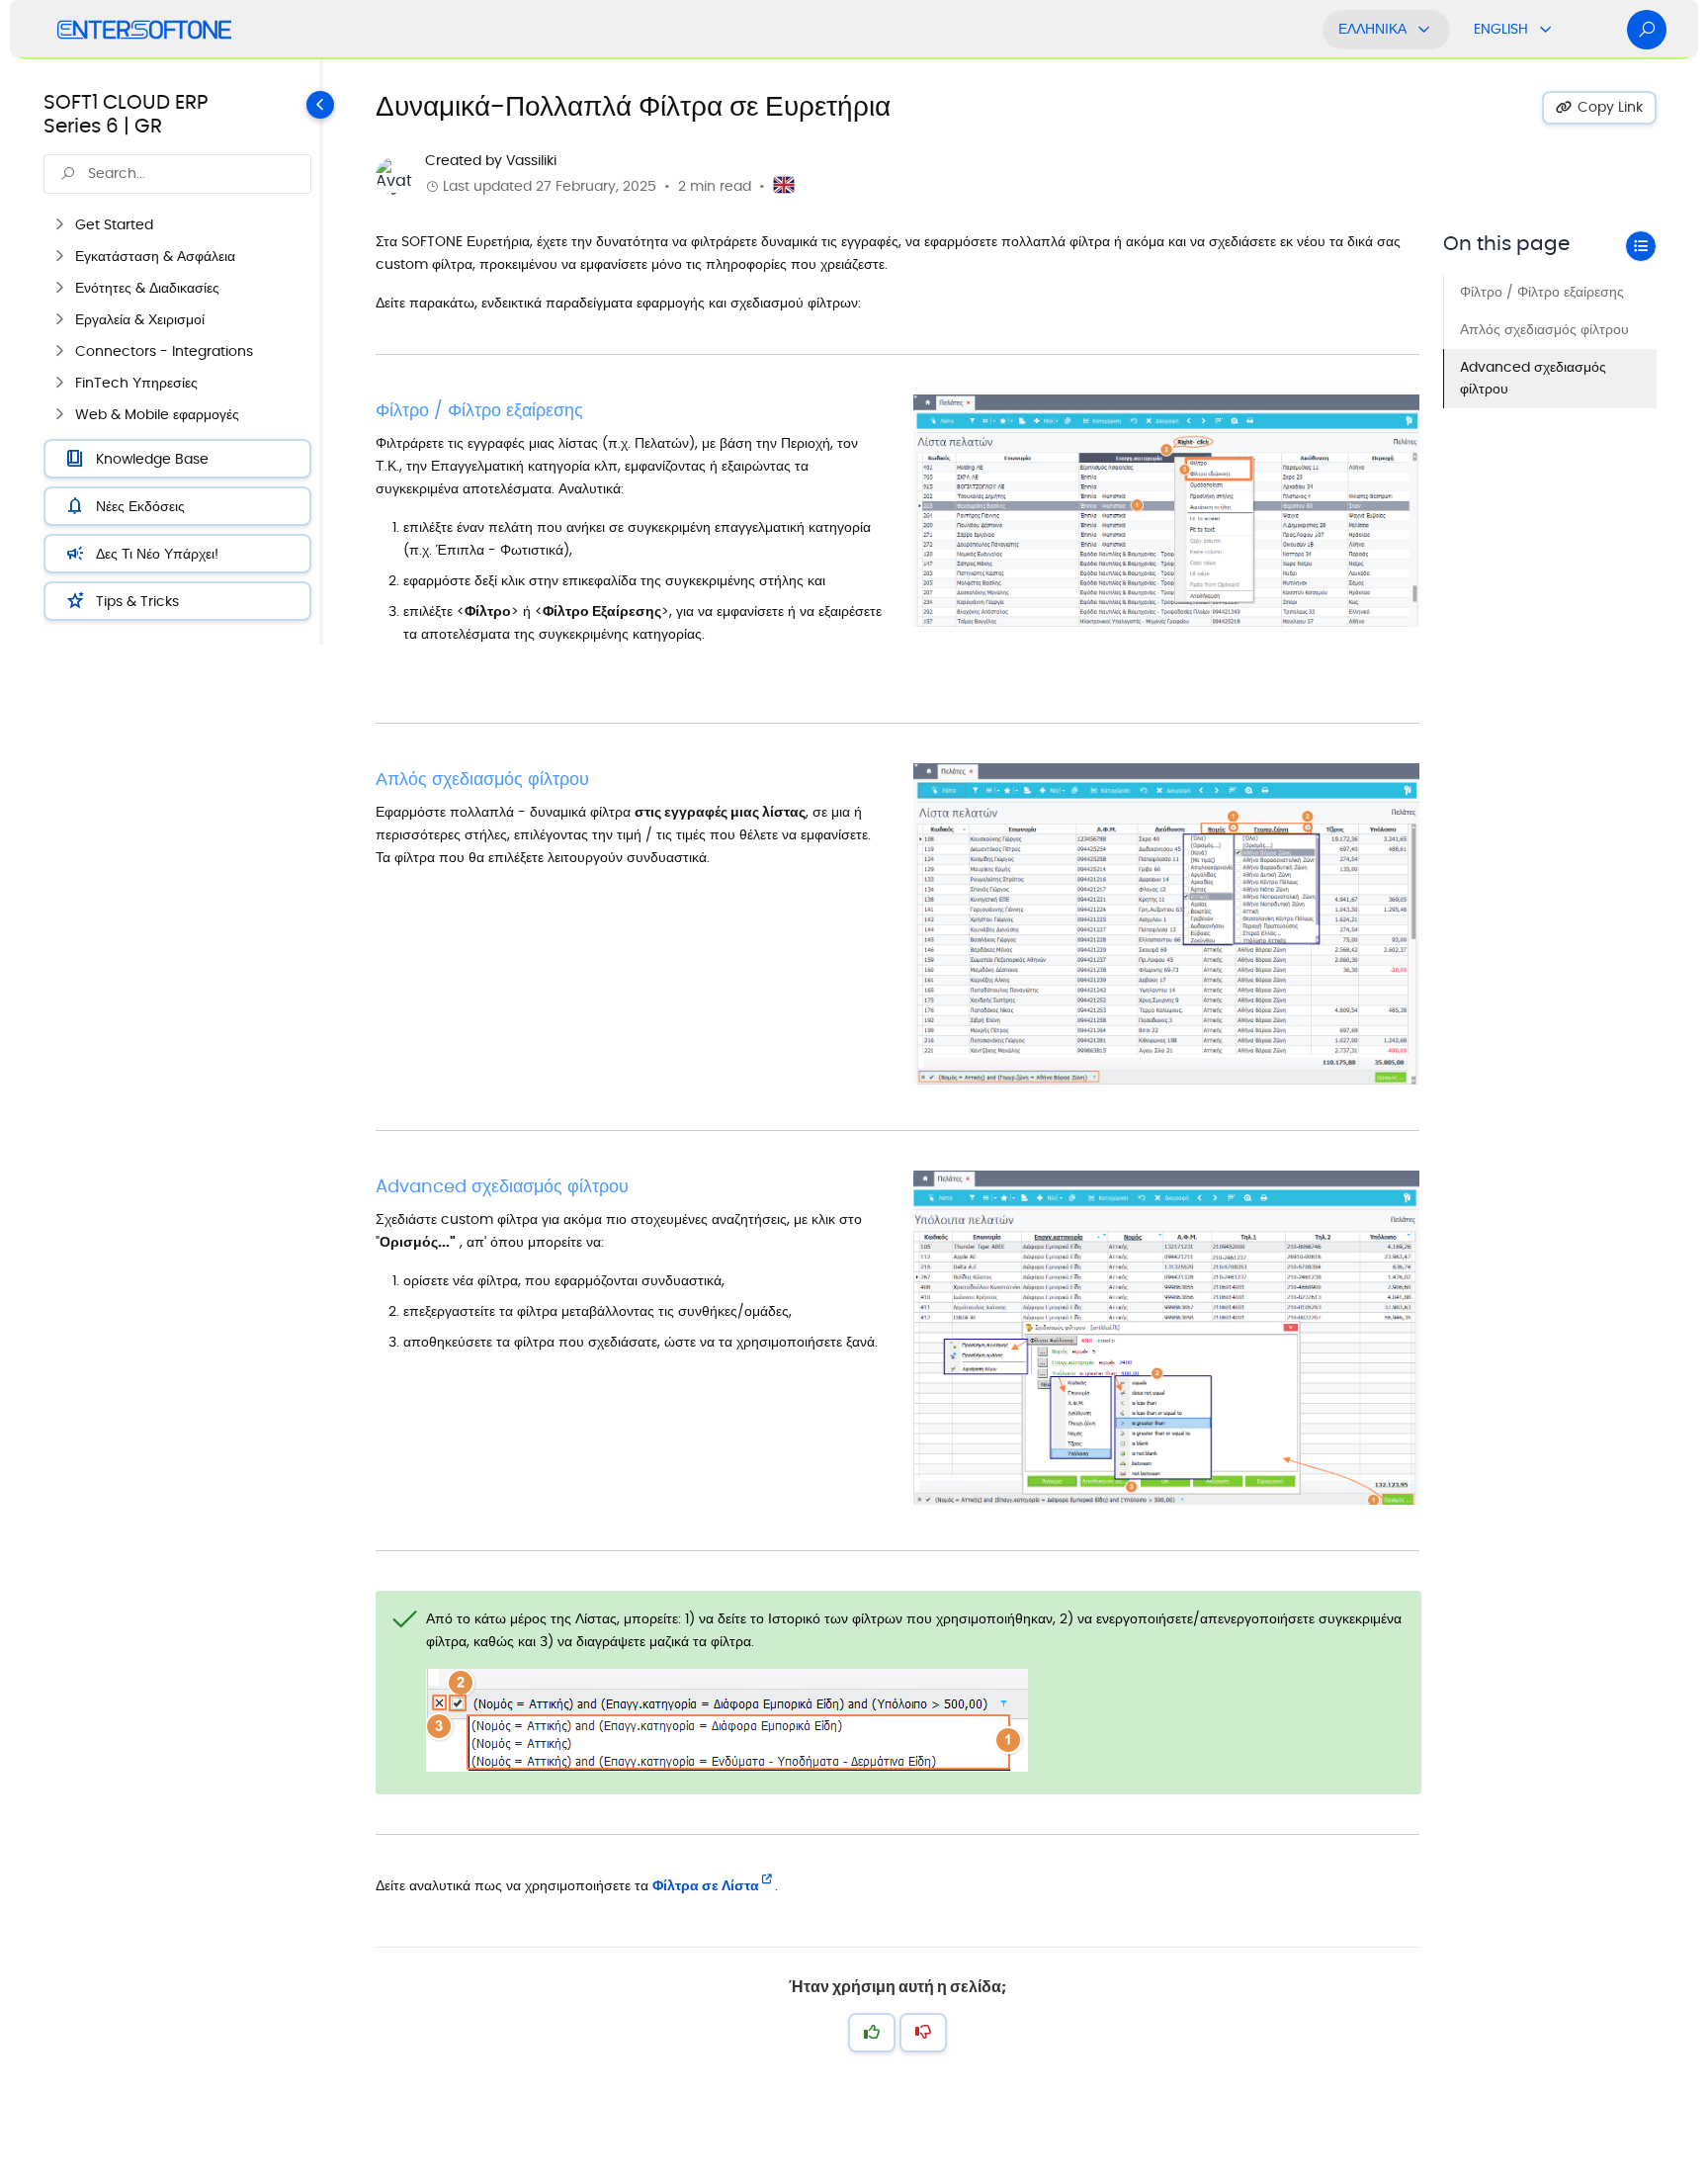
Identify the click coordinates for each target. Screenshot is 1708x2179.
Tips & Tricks (137, 602)
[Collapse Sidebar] (327, 352)
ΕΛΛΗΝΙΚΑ (1372, 30)
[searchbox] (177, 174)
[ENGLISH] (1546, 30)
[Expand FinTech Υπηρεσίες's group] (59, 384)
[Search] (1647, 30)
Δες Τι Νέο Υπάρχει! (157, 554)
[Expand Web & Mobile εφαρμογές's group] (59, 415)
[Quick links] (144, 30)
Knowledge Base (152, 459)
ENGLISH (1501, 30)
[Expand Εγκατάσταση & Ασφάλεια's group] (59, 257)
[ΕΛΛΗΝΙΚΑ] (1424, 30)
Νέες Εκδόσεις (140, 507)
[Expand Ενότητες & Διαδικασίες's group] (59, 289)
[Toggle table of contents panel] (1641, 246)
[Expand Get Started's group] (59, 225)
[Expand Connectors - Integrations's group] (59, 352)
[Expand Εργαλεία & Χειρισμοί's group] (59, 320)
